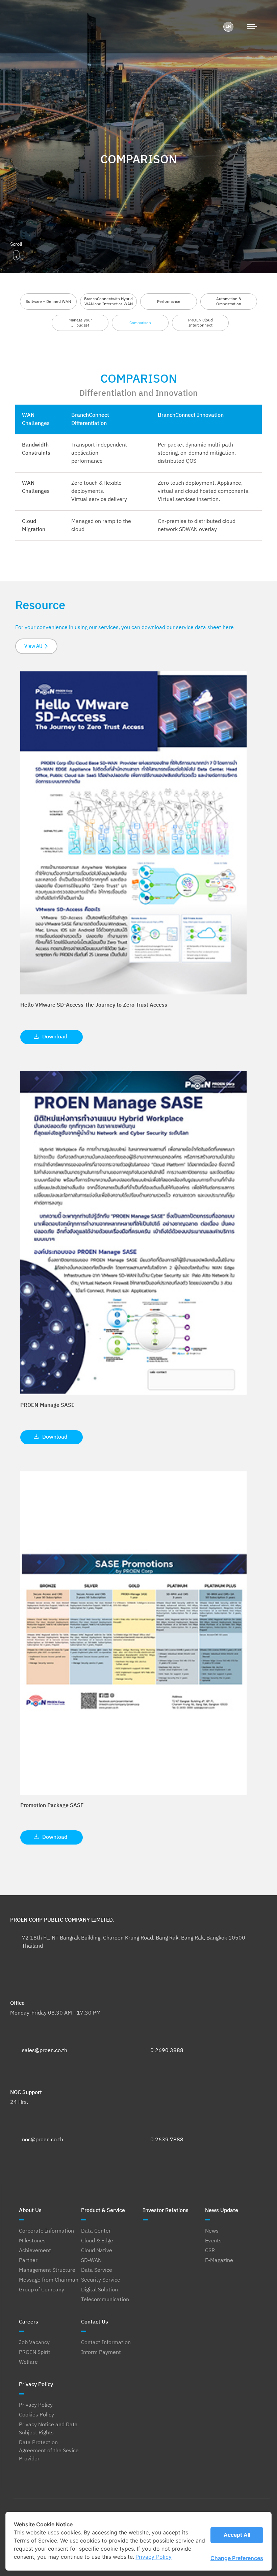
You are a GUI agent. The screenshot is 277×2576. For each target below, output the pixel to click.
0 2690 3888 (167, 2051)
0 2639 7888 (167, 2140)
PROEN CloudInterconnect (200, 323)
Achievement (35, 2251)
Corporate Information (46, 2231)
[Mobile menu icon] (252, 27)
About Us (30, 2210)
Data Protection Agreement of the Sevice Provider (49, 2451)
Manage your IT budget (80, 323)
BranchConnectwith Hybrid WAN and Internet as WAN (108, 302)
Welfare (28, 2362)
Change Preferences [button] (237, 2558)
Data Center (96, 2231)
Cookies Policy (36, 2415)
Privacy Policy (36, 2385)
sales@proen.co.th (45, 2051)
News (212, 2231)
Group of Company (42, 2290)
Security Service (101, 2280)
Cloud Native (97, 2251)
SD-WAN (91, 2261)
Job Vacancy (34, 2343)
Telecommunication (105, 2300)
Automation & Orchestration (229, 302)
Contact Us (95, 2322)
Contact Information (106, 2343)
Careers (29, 2322)
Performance (169, 302)
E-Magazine (219, 2261)
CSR (210, 2251)
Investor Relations (166, 2210)
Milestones (32, 2241)
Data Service (97, 2270)
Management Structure (47, 2270)
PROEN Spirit (35, 2353)
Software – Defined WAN (48, 302)
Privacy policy (154, 2557)
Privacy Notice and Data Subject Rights (48, 2429)
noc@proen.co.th (43, 2140)
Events (213, 2241)
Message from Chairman (49, 2280)
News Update (222, 2210)
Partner (28, 2261)
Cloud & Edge (97, 2241)
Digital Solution (99, 2290)
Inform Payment (101, 2353)
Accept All (237, 2535)
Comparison (140, 323)
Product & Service (103, 2210)
